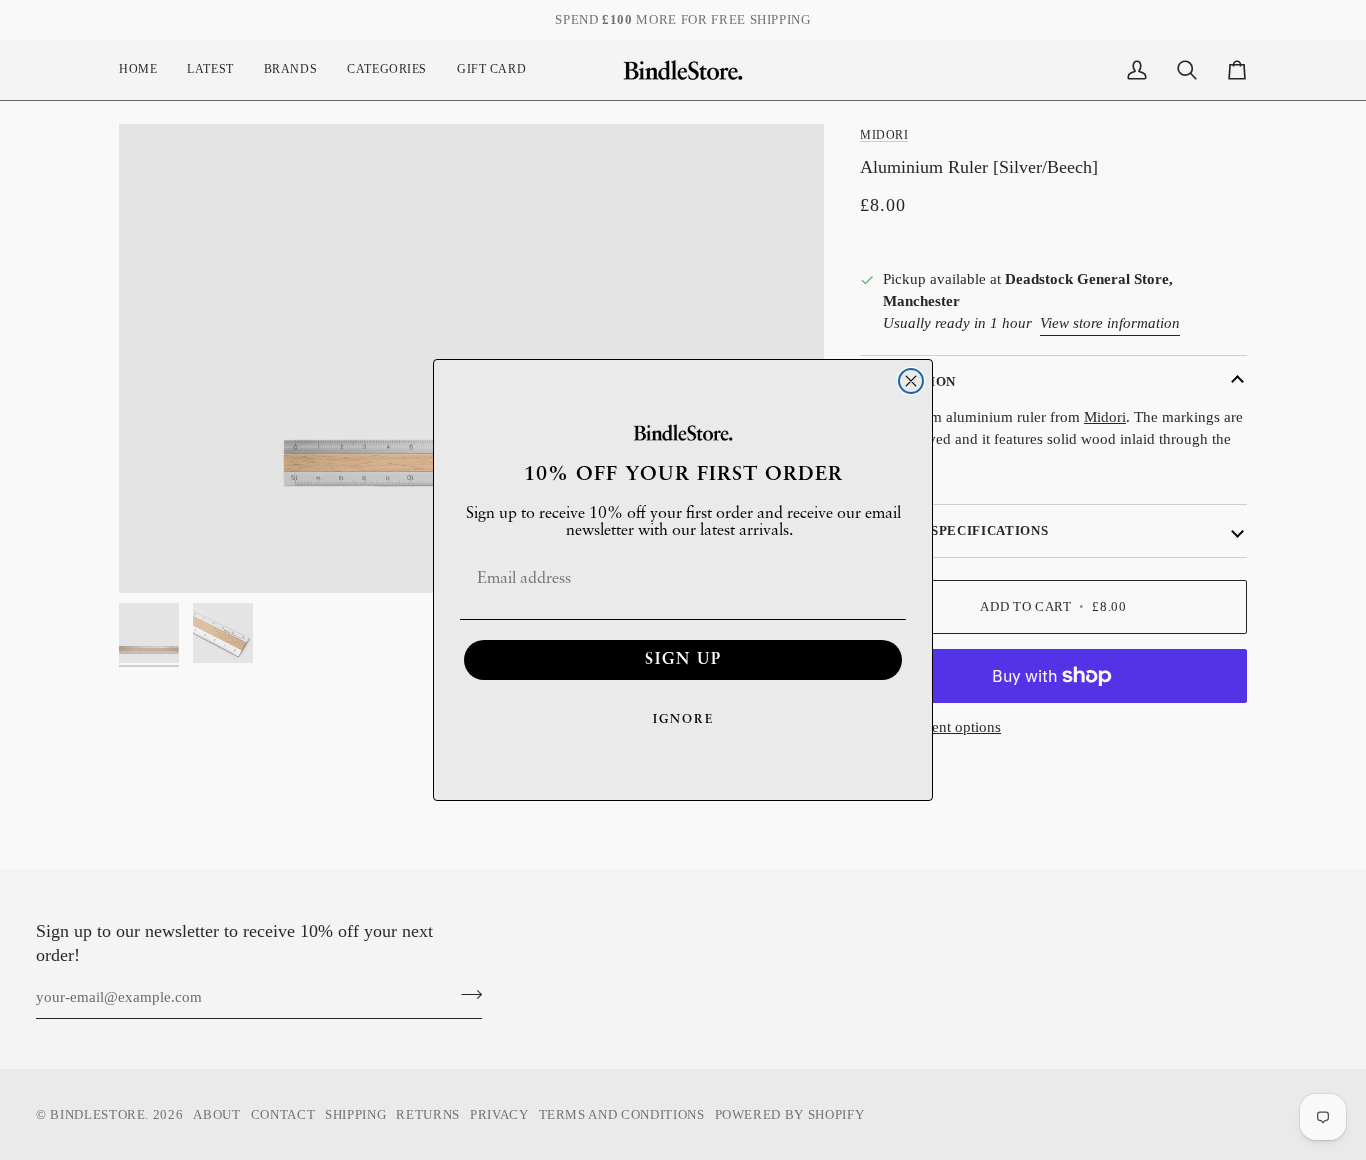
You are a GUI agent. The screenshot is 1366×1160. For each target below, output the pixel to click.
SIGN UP (683, 660)
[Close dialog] (911, 381)
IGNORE (683, 720)
